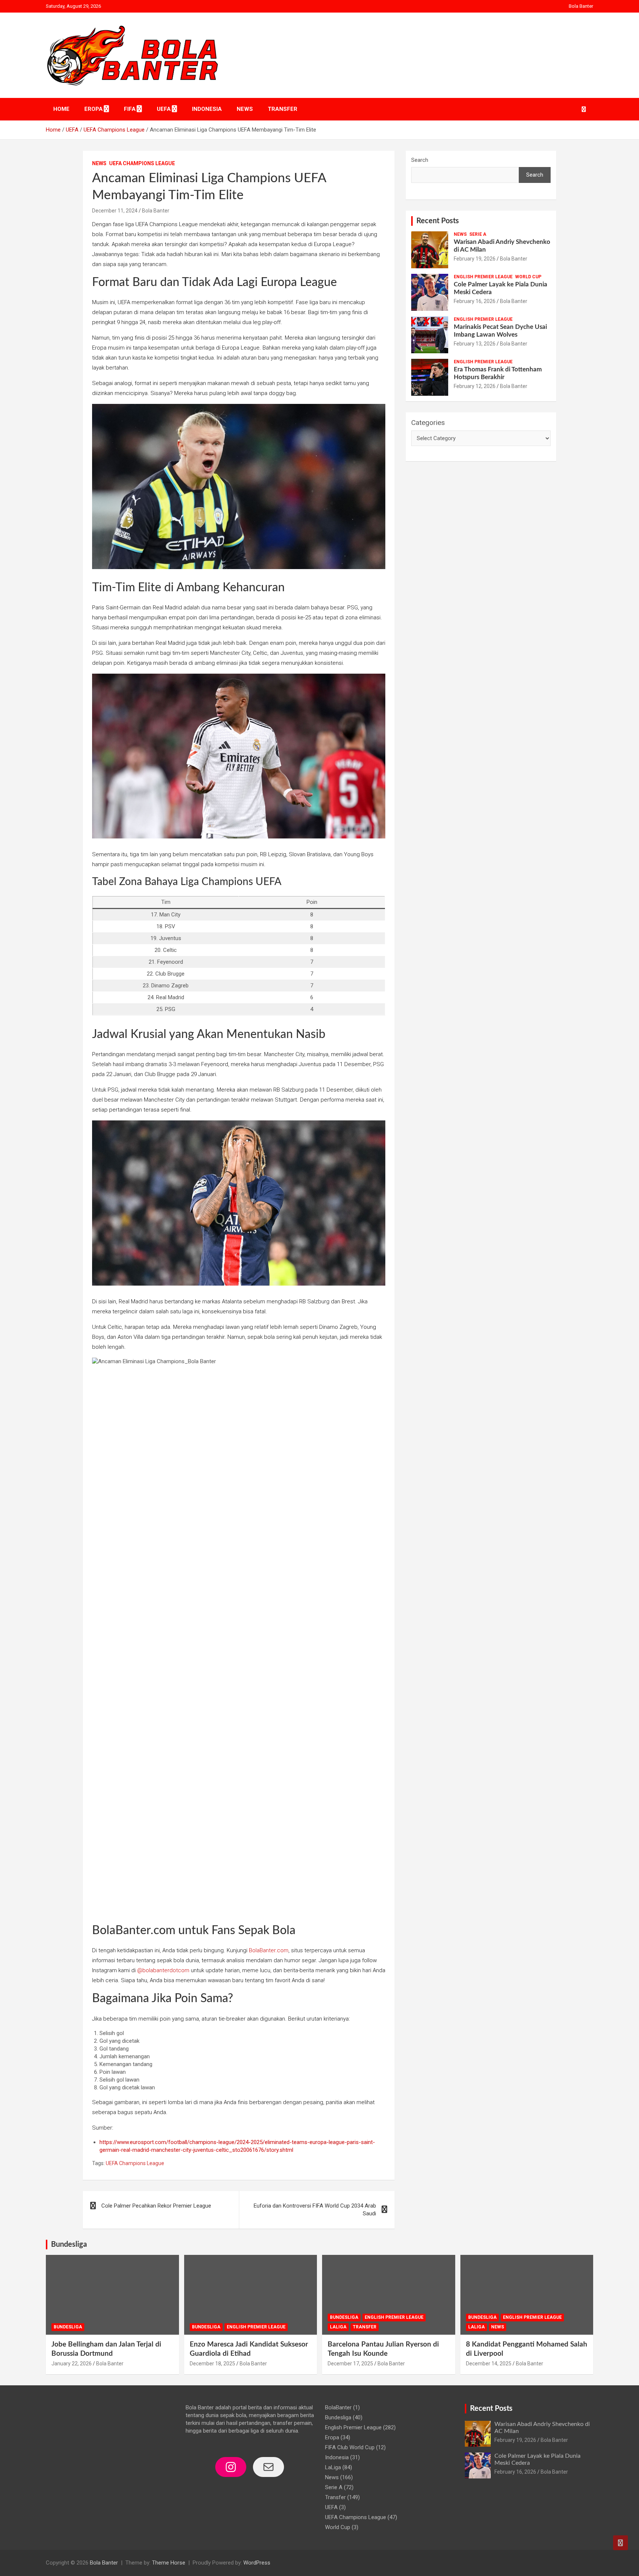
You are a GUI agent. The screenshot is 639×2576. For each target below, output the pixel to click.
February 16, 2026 (475, 301)
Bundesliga (69, 2245)
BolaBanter (338, 2407)
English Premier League (483, 277)
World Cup (528, 277)
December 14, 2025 (489, 2364)
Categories (428, 423)
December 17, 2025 (350, 2364)
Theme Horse (169, 2563)
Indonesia (207, 109)
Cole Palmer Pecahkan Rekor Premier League (156, 2206)
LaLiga (338, 2327)
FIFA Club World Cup (350, 2447)
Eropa (94, 109)
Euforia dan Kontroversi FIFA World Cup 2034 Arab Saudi (315, 2210)
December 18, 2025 (212, 2364)
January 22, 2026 (72, 2364)
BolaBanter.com (269, 1950)
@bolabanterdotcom (163, 1970)
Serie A (478, 234)
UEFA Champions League (142, 163)
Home (61, 109)
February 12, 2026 (475, 386)
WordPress (257, 2563)
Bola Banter (581, 6)
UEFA (164, 109)
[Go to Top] (621, 2543)
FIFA (130, 109)
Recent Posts (438, 221)
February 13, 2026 (475, 344)
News (245, 109)
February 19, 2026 (475, 259)
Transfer (283, 109)
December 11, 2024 (115, 211)
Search (420, 160)
